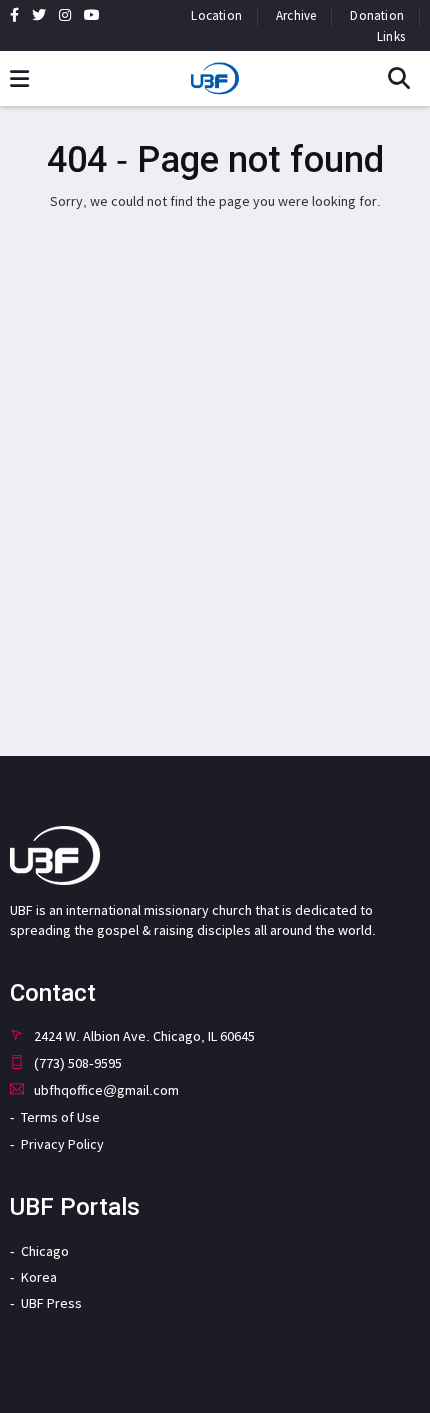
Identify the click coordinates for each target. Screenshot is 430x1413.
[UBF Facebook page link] (14, 15)
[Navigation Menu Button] (19, 79)
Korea (39, 1277)
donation (377, 15)
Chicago (45, 1251)
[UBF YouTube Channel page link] (92, 15)
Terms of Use (60, 1117)
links (391, 36)
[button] (406, 80)
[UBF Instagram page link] (65, 15)
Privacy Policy (62, 1144)
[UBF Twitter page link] (39, 15)
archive (296, 15)
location (216, 15)
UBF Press (51, 1303)
